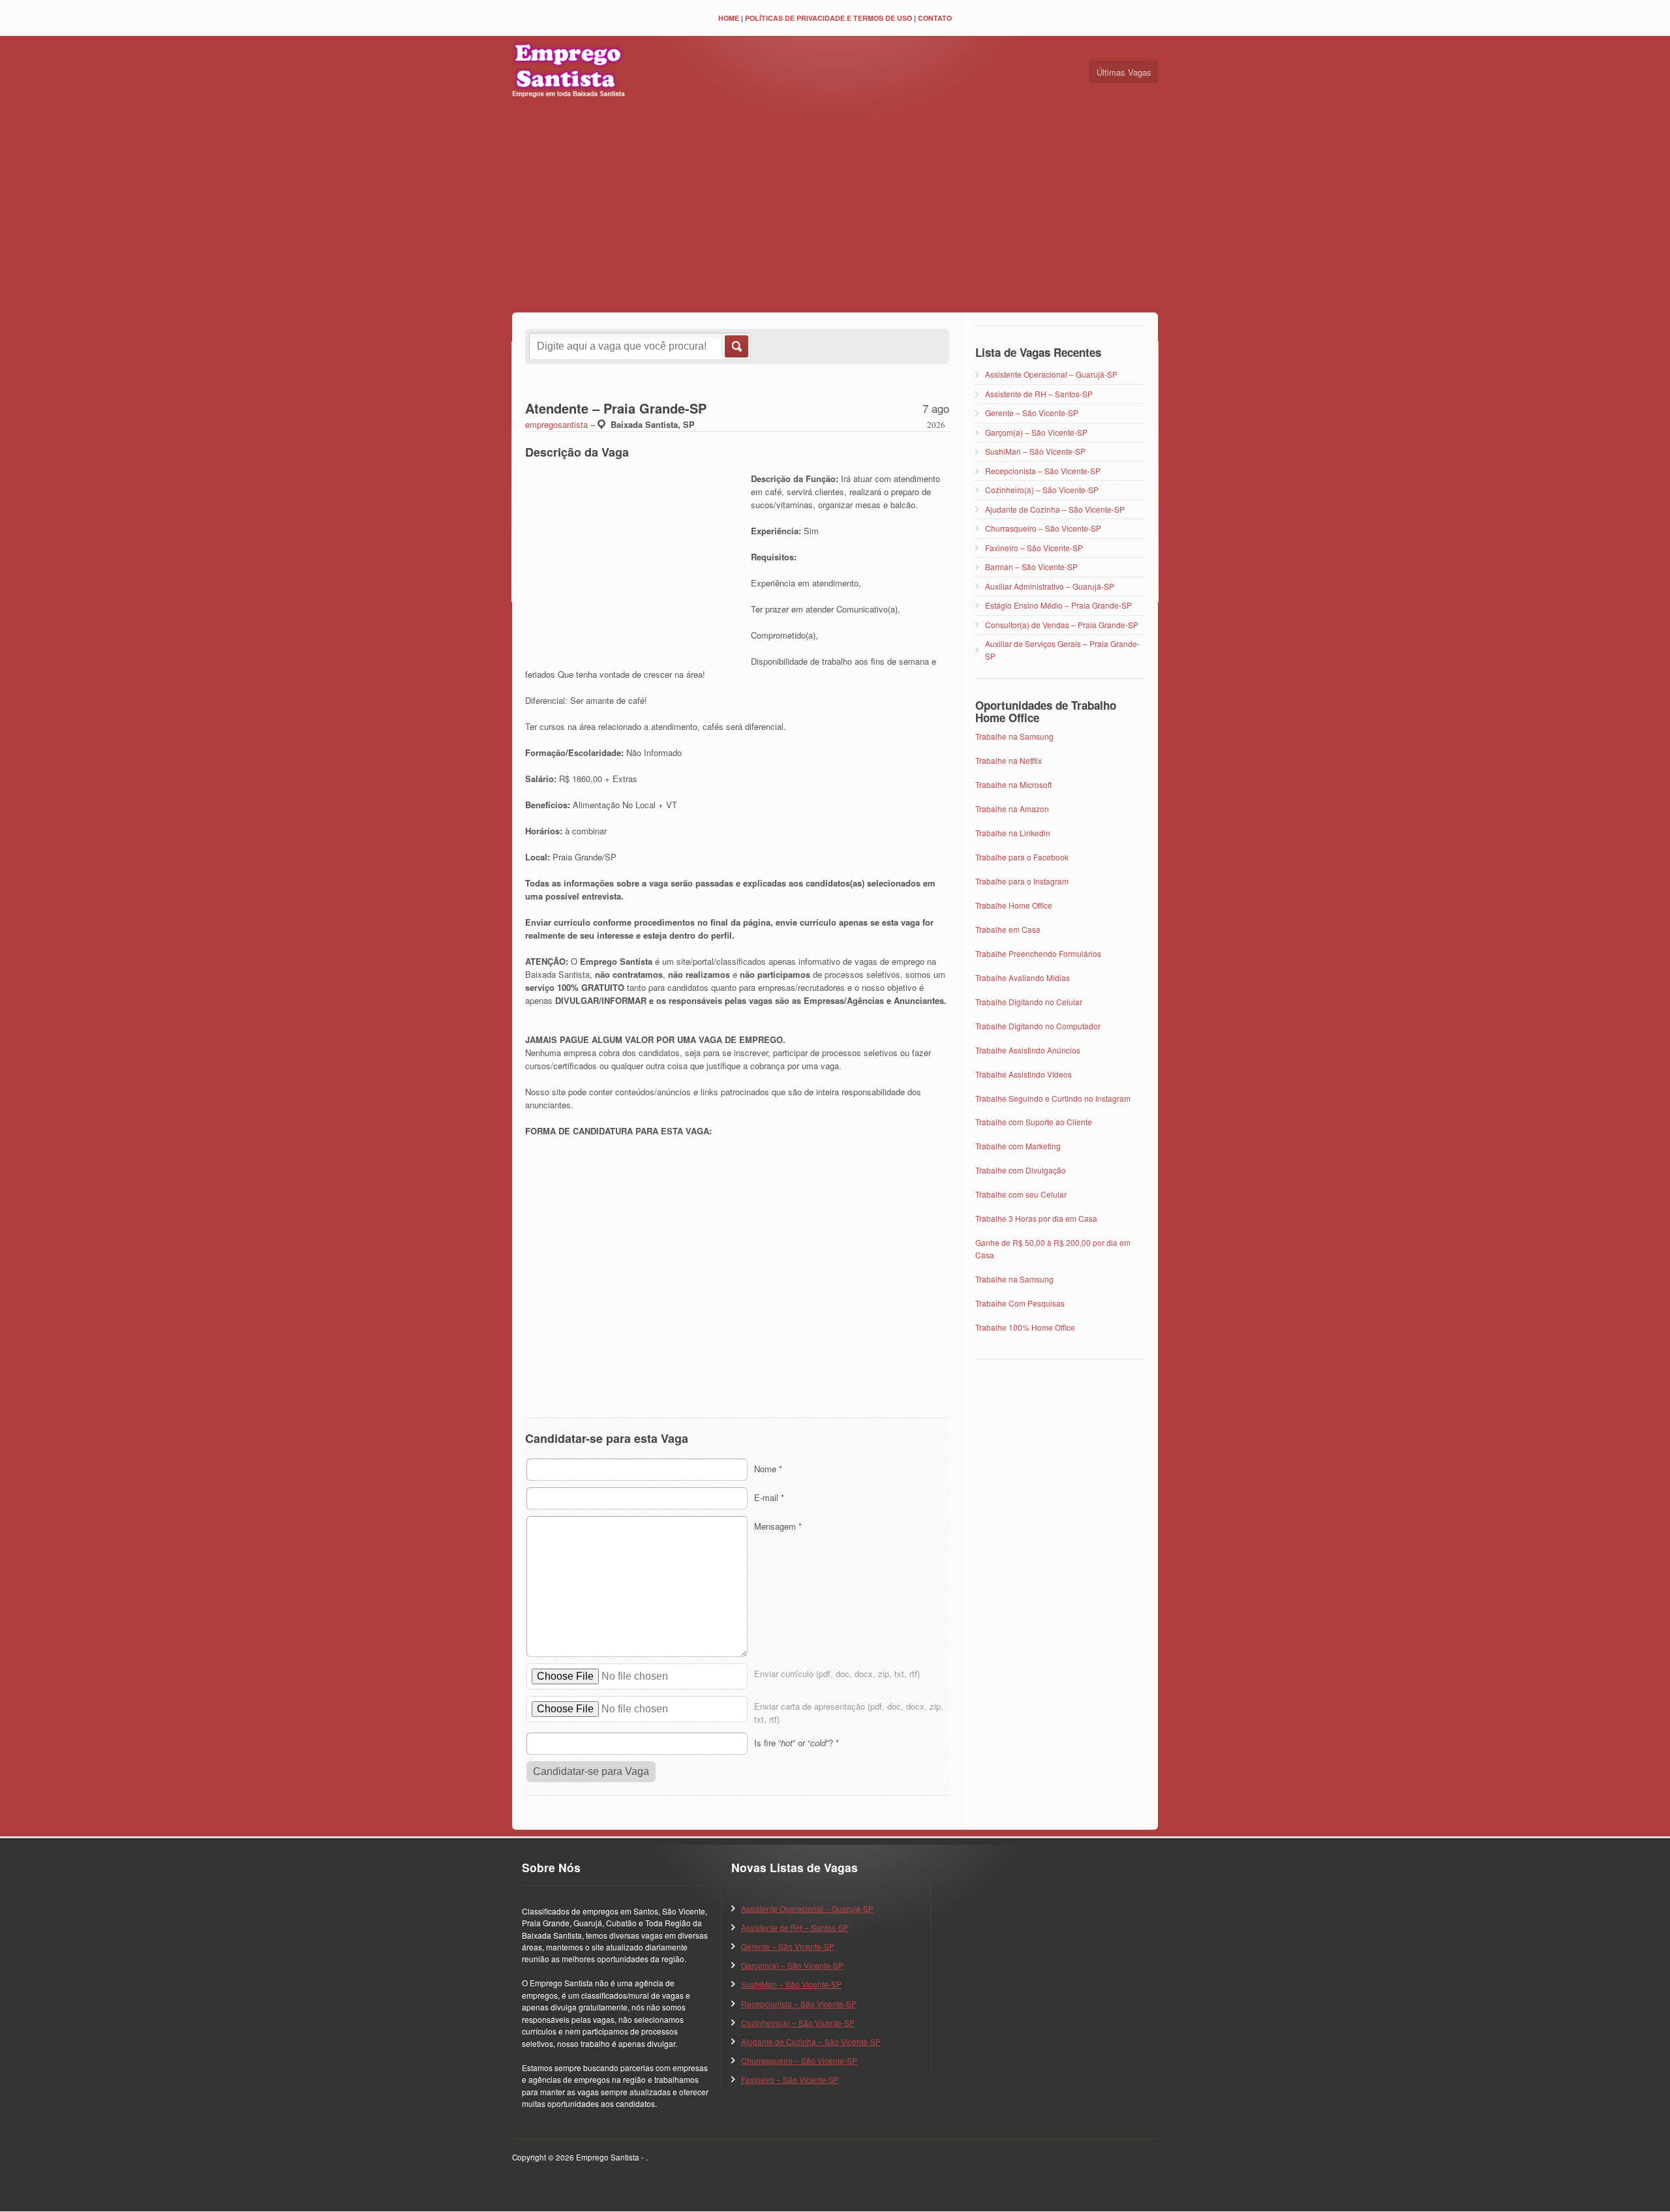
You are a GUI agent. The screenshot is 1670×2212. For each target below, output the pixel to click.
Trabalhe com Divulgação (1021, 1170)
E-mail (769, 1497)
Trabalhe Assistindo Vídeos (1024, 1074)
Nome (768, 1469)
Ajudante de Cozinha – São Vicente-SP (1055, 509)
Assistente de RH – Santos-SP (1039, 394)
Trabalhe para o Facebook (1022, 857)
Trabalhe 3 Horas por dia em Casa (1036, 1218)
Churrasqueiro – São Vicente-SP (1043, 528)
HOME (729, 18)
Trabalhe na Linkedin (1013, 833)
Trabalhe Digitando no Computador (1038, 1026)
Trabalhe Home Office (1014, 905)
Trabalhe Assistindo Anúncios (1028, 1050)
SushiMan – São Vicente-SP (1035, 451)
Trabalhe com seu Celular (1021, 1194)
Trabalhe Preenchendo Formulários (1038, 953)
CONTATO (935, 18)
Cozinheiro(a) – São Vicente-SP (1042, 490)
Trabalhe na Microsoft (1013, 784)
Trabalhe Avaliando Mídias (1023, 977)
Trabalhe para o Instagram (1022, 881)
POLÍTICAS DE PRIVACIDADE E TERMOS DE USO (828, 18)
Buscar (736, 346)
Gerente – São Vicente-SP (1032, 413)
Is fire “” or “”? (797, 1743)
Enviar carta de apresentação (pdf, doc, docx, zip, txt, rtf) (849, 1713)
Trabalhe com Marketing (1018, 1146)
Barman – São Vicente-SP (1031, 567)
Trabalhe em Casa (1008, 929)
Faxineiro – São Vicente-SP (1034, 548)
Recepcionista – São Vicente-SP (1043, 471)
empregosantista (556, 424)
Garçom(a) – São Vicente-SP (1036, 432)
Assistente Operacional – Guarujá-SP (1051, 374)
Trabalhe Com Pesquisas (1020, 1303)
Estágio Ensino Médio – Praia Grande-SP (1058, 605)
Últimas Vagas (1124, 72)
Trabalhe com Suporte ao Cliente (1034, 1122)
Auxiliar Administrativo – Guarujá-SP (1050, 586)
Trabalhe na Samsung (1014, 736)
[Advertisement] (835, 208)
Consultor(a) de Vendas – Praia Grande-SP (1062, 625)
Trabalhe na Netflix (1009, 760)
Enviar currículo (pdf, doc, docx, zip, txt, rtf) (837, 1674)
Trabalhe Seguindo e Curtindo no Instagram (1053, 1098)
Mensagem (778, 1526)
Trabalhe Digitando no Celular (1029, 1002)
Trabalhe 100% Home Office (1025, 1327)
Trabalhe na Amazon (1012, 809)
